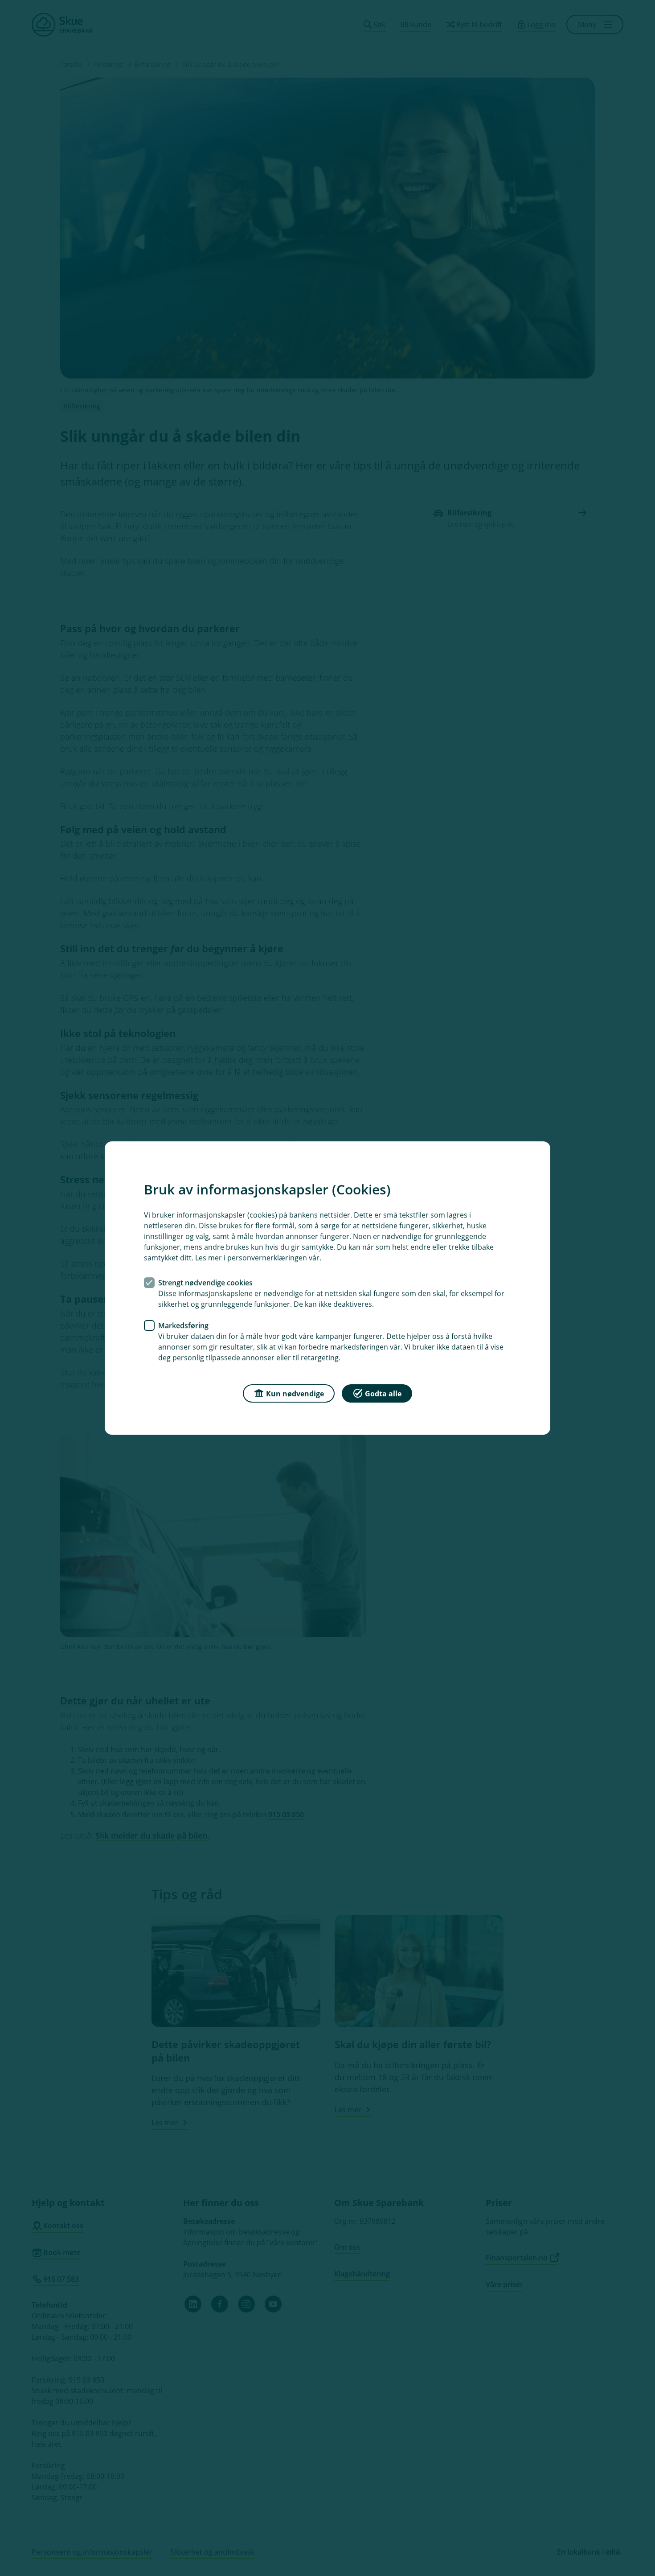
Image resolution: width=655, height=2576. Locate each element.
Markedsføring (183, 1325)
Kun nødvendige (295, 1394)
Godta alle (383, 1394)
